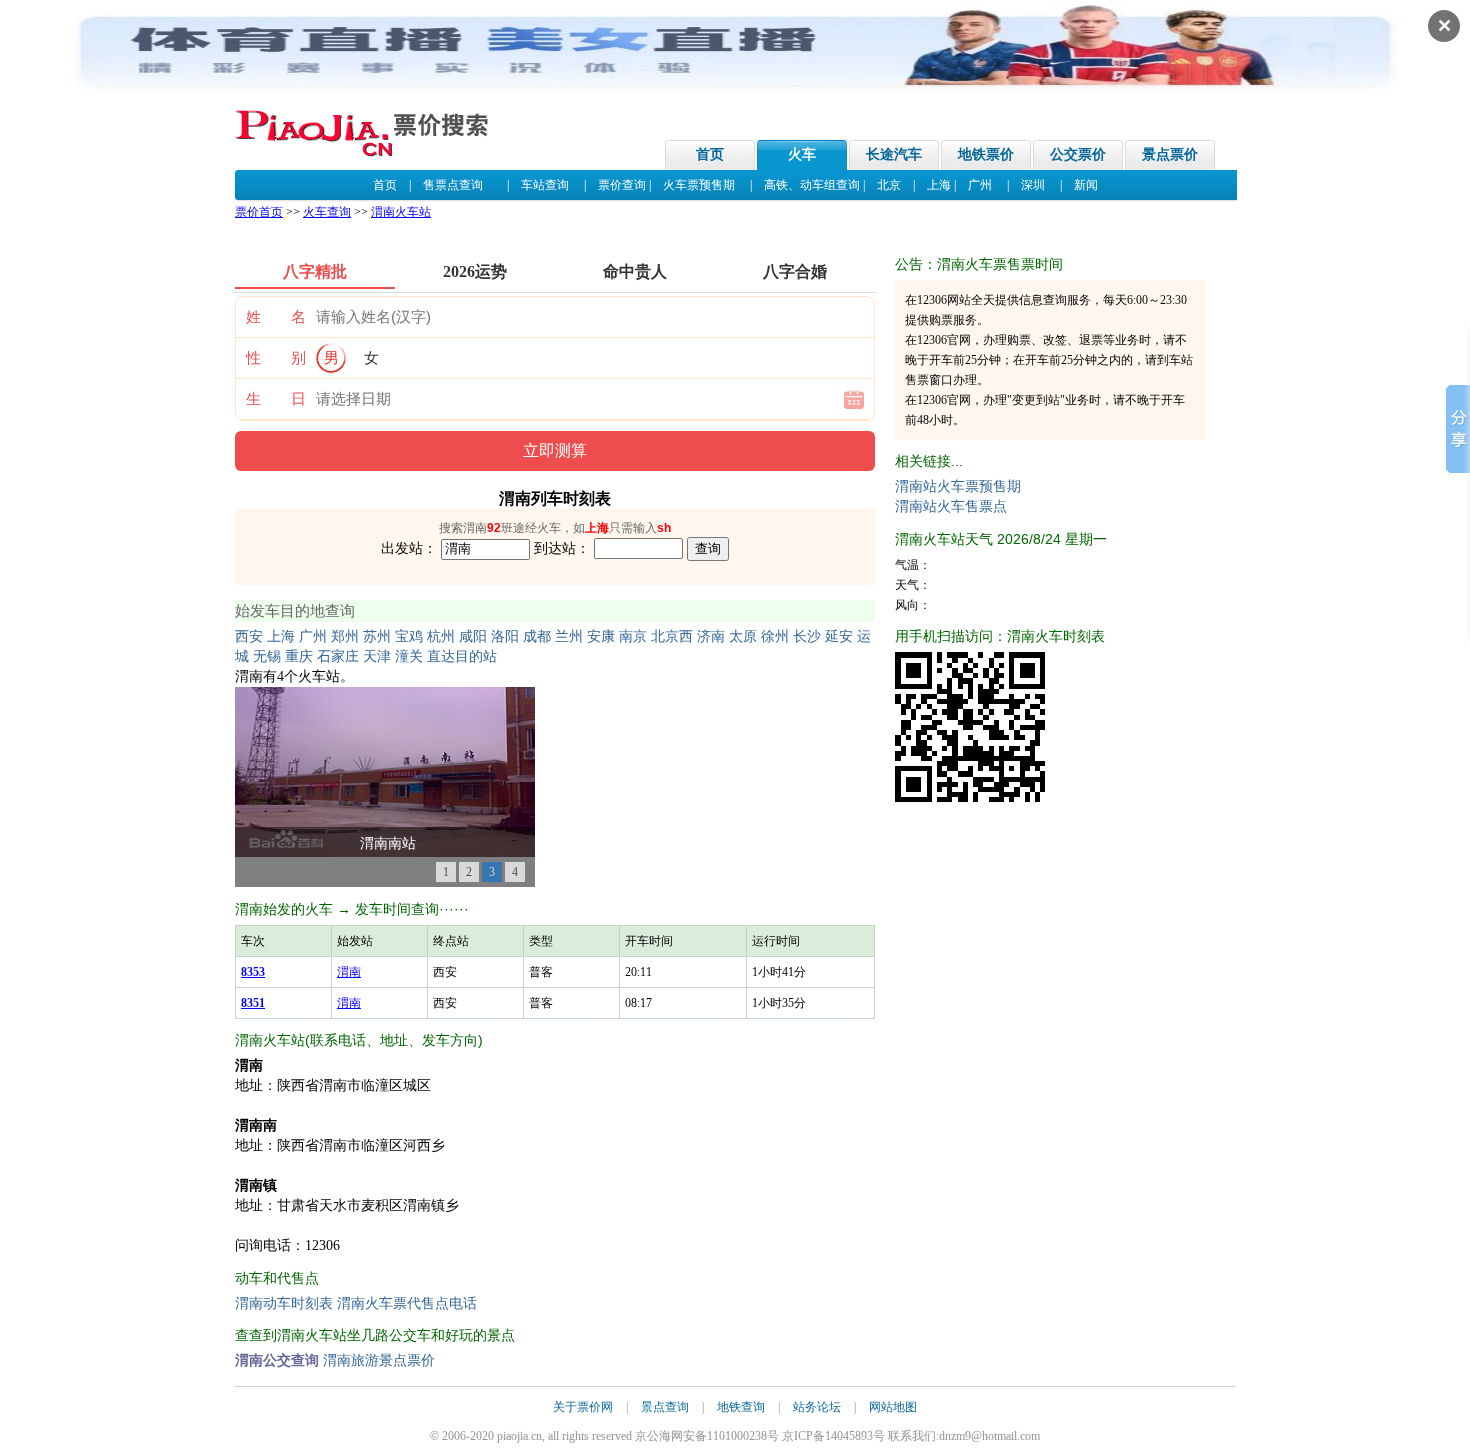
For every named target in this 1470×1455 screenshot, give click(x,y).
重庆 (299, 656)
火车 (802, 154)
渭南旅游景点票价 (379, 1360)
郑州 (345, 636)
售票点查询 (453, 185)
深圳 (1033, 185)
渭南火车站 (401, 212)
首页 (710, 154)
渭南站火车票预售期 (958, 486)
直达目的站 (462, 656)
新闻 (1086, 185)
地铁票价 (986, 154)
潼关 (409, 656)
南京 (633, 636)
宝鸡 (409, 636)
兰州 (569, 636)
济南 (711, 636)
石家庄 (338, 656)
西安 (249, 636)
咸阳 (473, 636)
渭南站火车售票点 (951, 506)
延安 (839, 636)
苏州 (377, 636)
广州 (980, 185)
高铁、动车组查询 (812, 185)
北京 (889, 185)
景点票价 (1170, 154)
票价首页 (259, 212)
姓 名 (276, 317)
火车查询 (327, 212)
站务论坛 (817, 1407)
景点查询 (665, 1407)
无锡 (267, 656)
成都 (537, 636)
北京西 (672, 636)
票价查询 (622, 185)
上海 (939, 185)
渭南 (349, 972)
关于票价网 (583, 1407)
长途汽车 (894, 154)
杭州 (441, 636)
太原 (743, 636)
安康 (601, 636)
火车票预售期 (699, 185)
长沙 (807, 636)
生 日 (276, 399)
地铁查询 (741, 1407)
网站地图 (893, 1407)
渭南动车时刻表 (284, 1303)
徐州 (775, 636)
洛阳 (505, 636)
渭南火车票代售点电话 (407, 1303)
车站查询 (545, 185)
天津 (377, 656)
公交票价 (1078, 154)
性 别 (276, 358)
